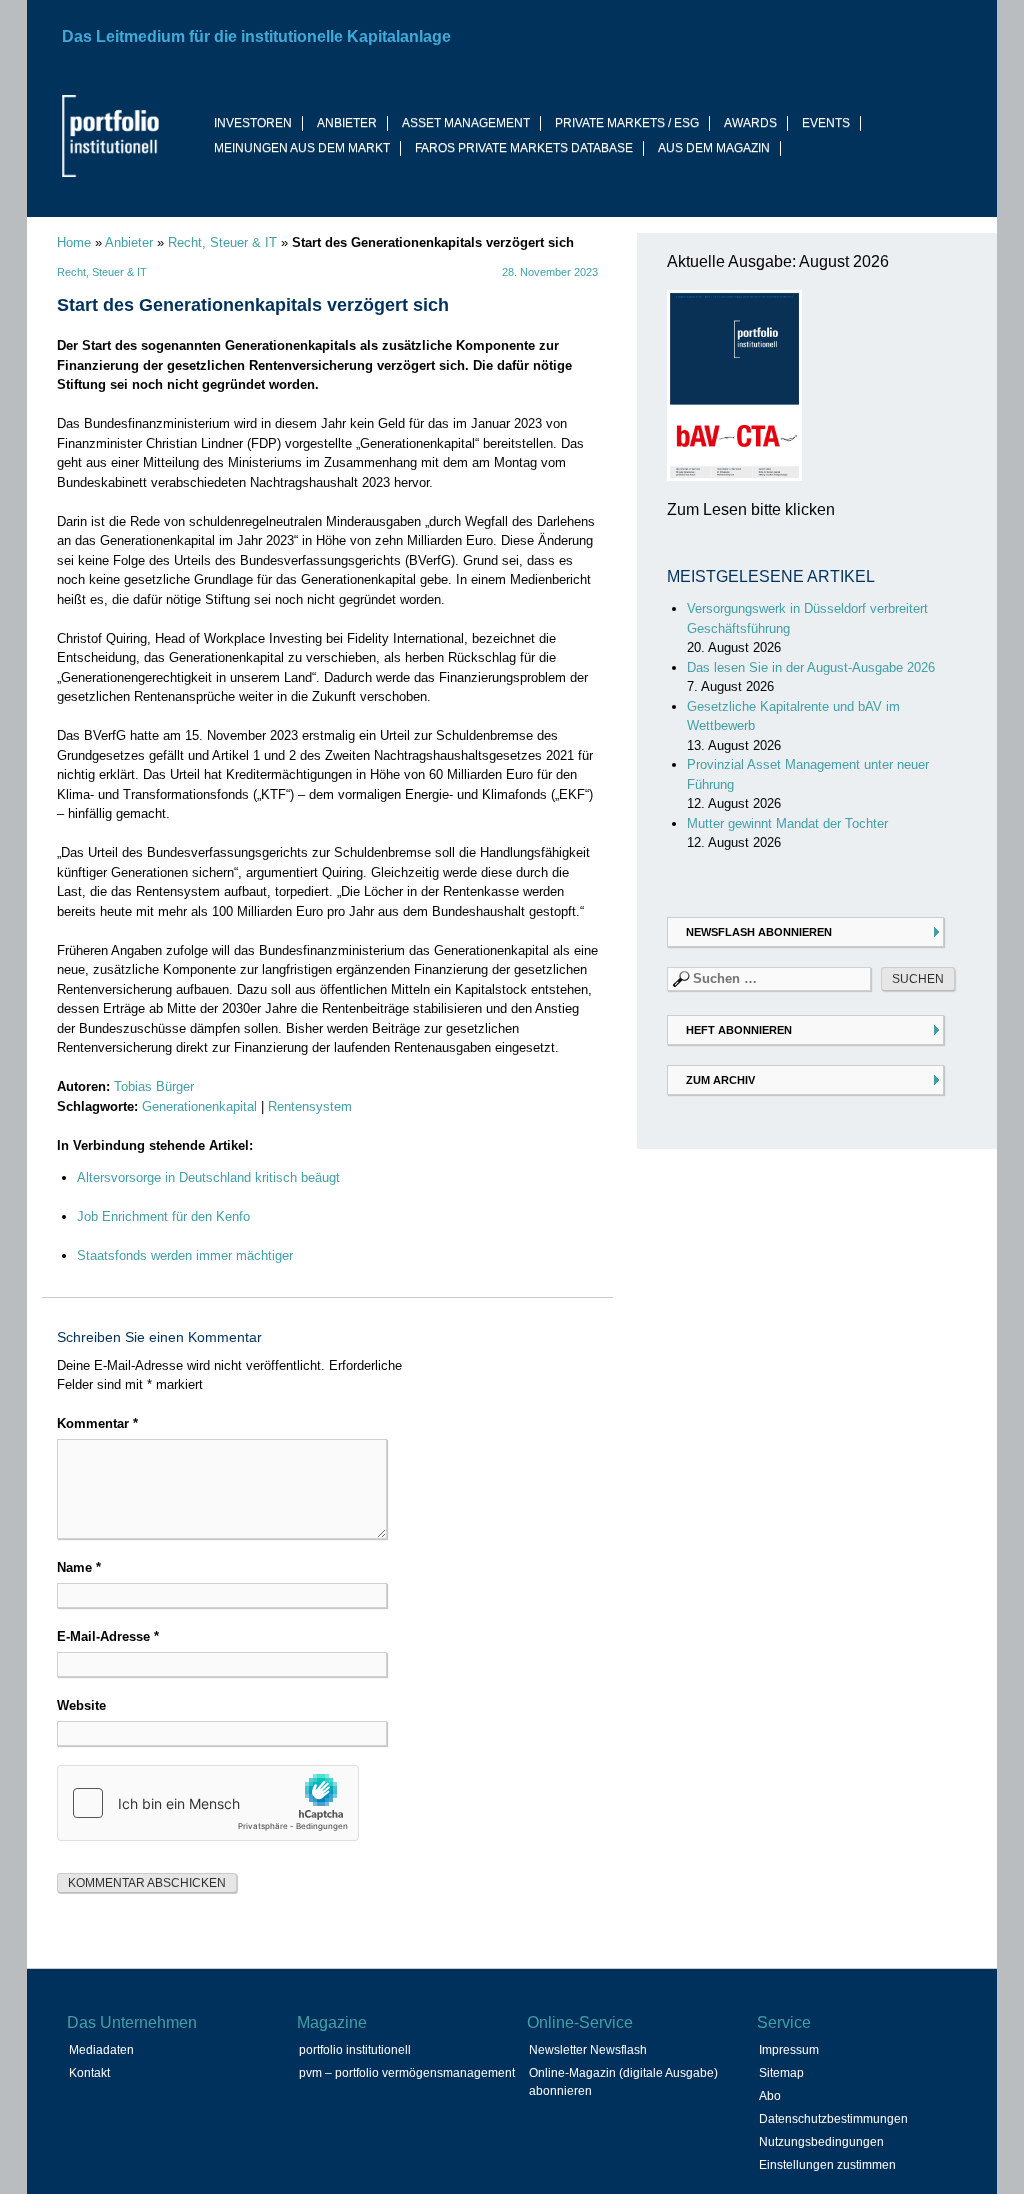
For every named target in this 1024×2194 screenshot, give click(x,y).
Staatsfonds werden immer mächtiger (185, 1255)
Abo (770, 2096)
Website (81, 1705)
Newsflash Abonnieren (759, 932)
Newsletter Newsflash (588, 2050)
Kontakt (89, 2073)
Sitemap (781, 2073)
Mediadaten (101, 2050)
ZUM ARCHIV (720, 1080)
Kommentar (97, 1423)
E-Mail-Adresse (108, 1636)
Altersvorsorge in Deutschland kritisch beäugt (208, 1177)
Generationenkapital (199, 1106)
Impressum (789, 2050)
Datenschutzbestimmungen (833, 2119)
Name (79, 1567)
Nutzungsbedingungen (821, 2142)
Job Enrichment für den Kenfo (163, 1216)
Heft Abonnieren (739, 1030)
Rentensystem (310, 1106)
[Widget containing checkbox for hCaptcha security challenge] (208, 1803)
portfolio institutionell (355, 2050)
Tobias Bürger (154, 1086)
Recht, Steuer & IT (222, 242)
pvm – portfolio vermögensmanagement (407, 2073)
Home (74, 242)
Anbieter (129, 242)
